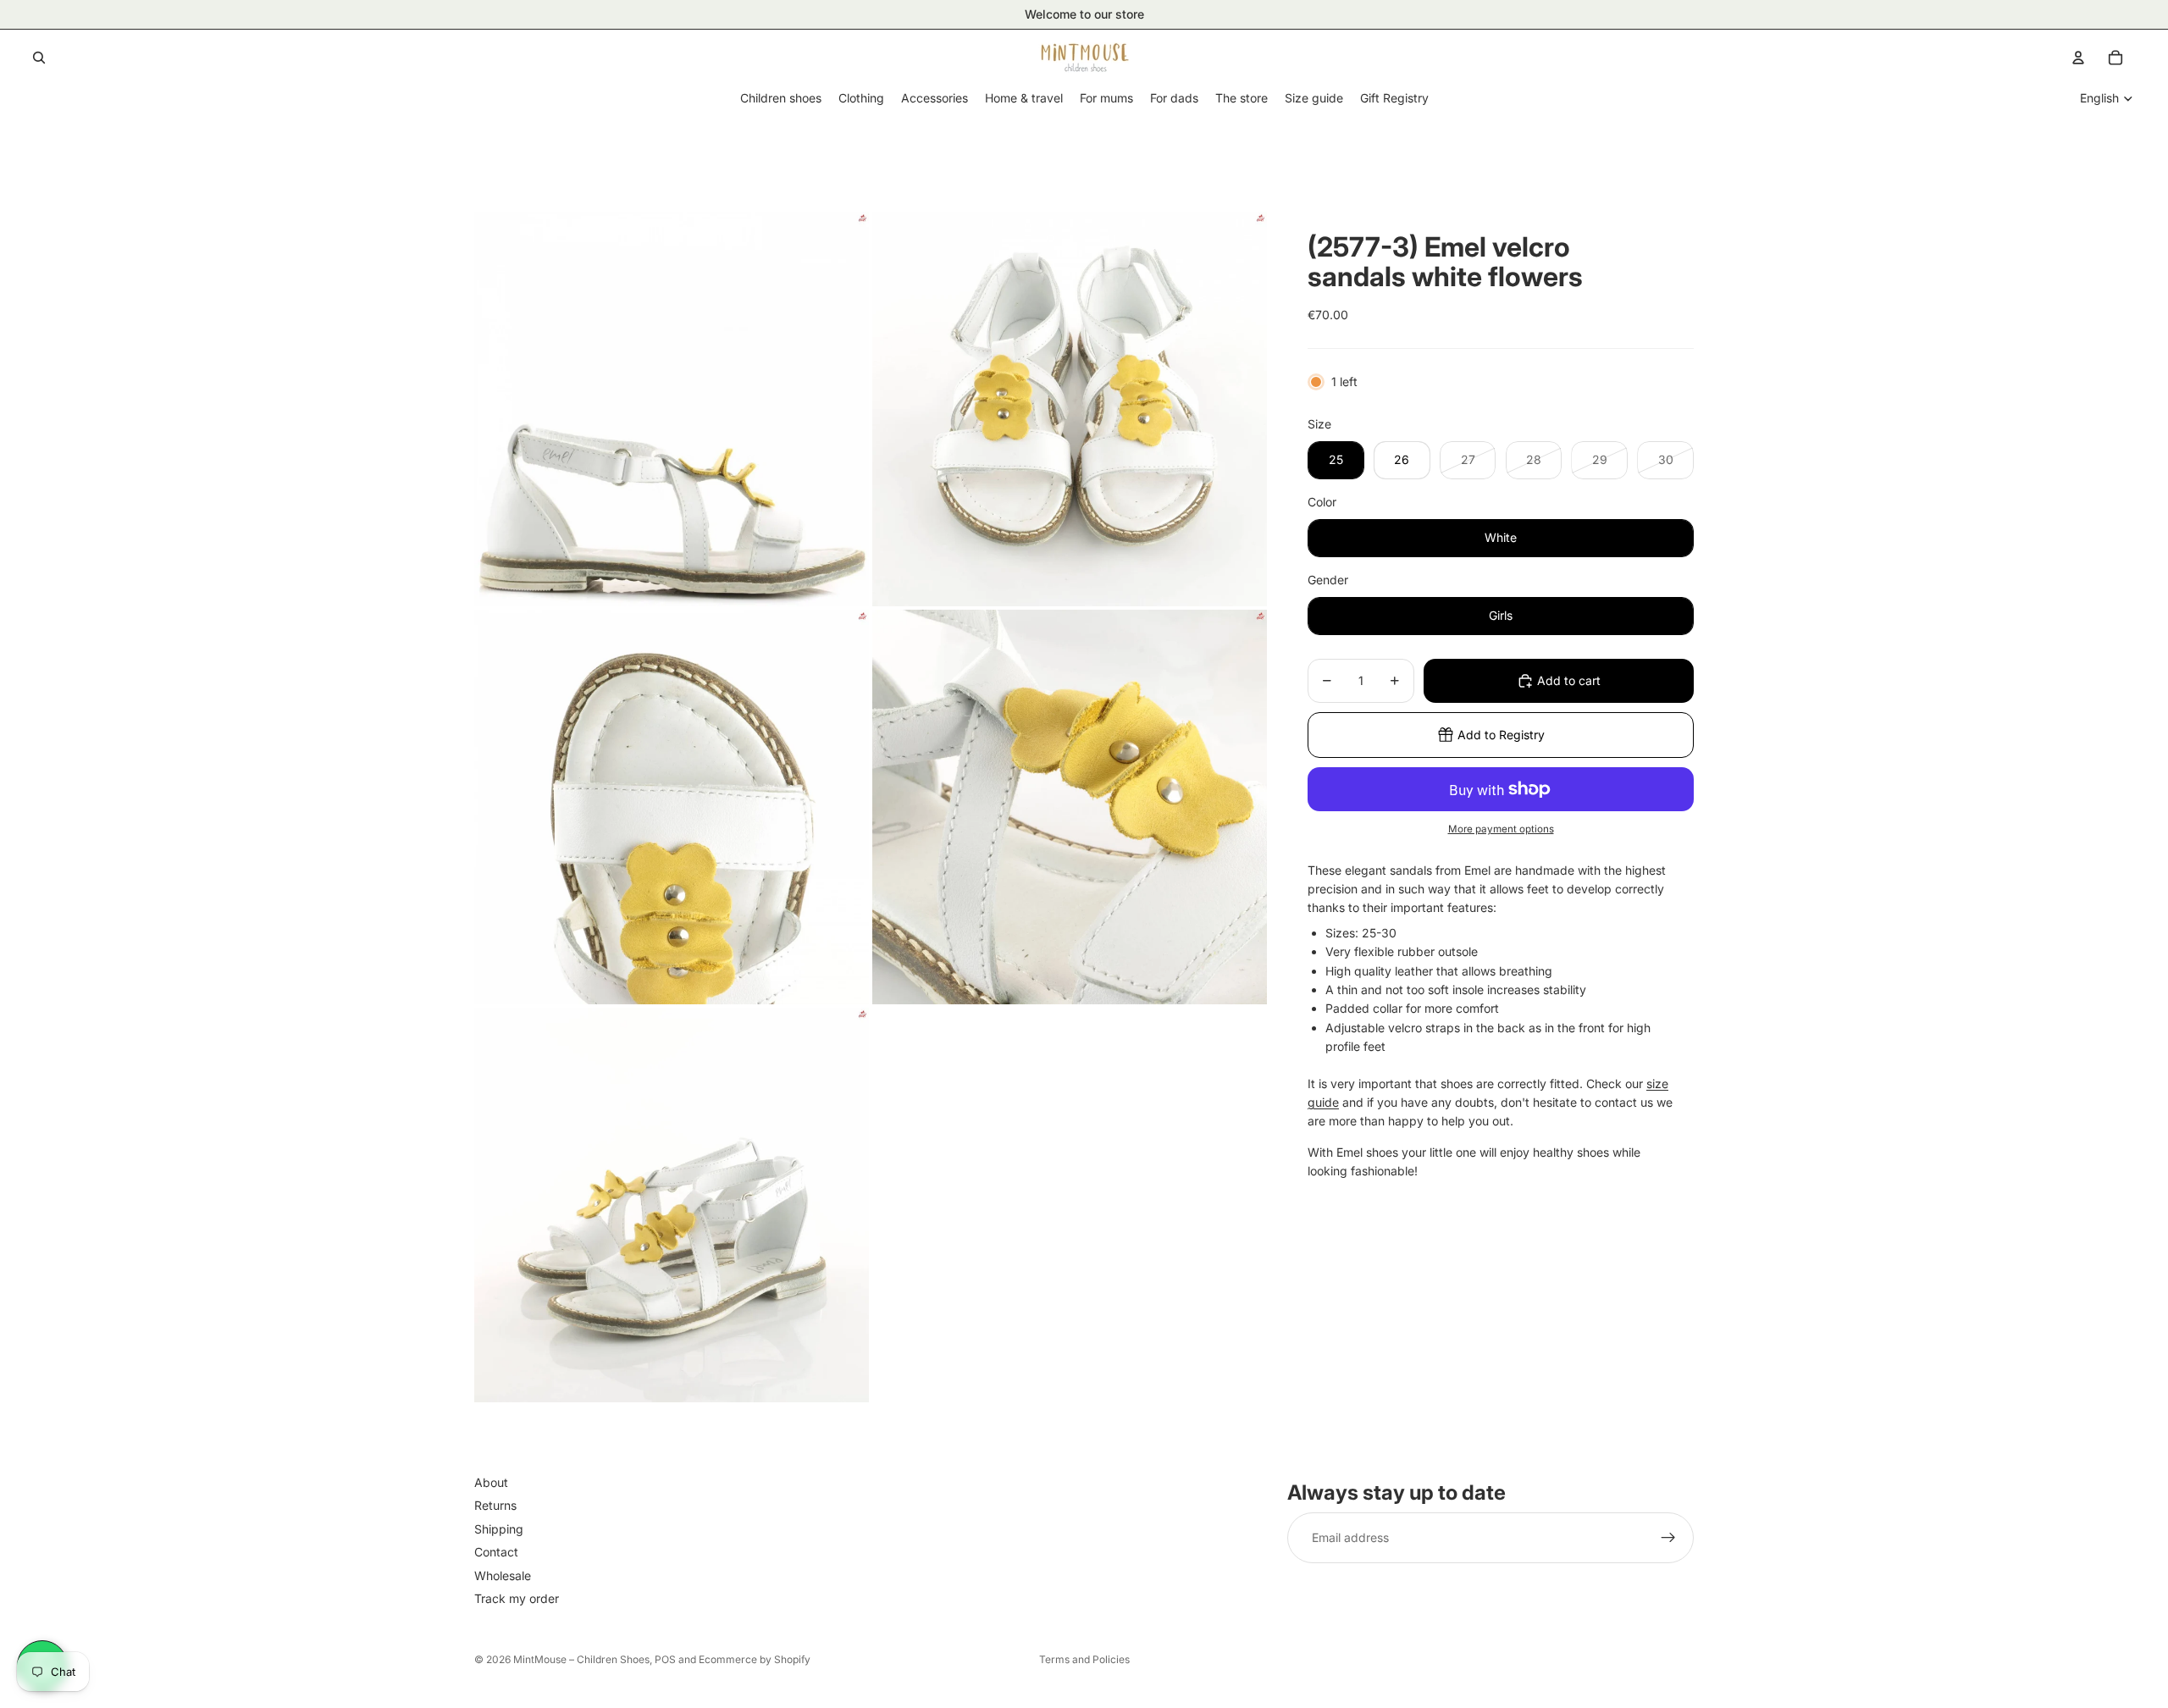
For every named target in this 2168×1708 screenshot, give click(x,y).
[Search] (39, 58)
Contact (496, 1553)
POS (665, 1659)
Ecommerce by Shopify (755, 1659)
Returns (495, 1506)
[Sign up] (1668, 1539)
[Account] (2078, 58)
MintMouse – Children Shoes (581, 1659)
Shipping (499, 1529)
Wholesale (503, 1575)
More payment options (1501, 829)
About (491, 1482)
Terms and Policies (1084, 1659)
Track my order (517, 1598)
